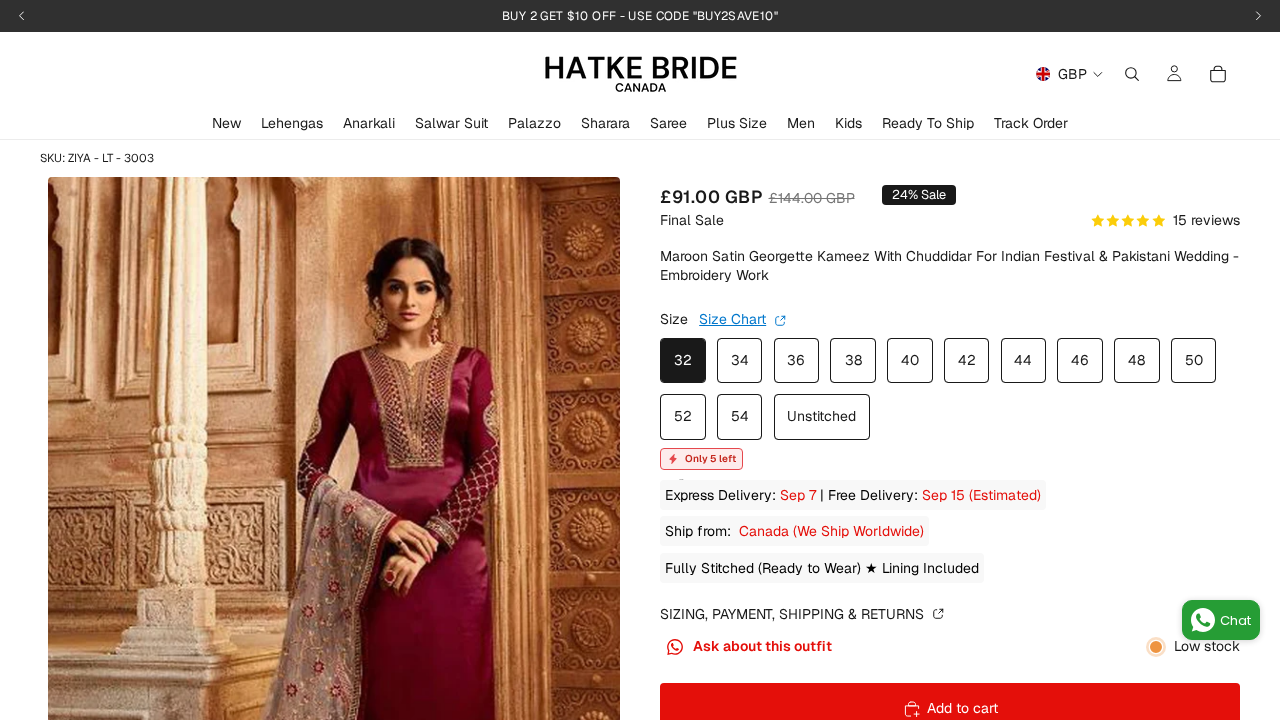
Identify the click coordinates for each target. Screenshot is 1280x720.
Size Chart (732, 319)
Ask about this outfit (761, 646)
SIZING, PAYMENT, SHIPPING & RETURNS (794, 614)
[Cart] (1218, 74)
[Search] (1132, 74)
